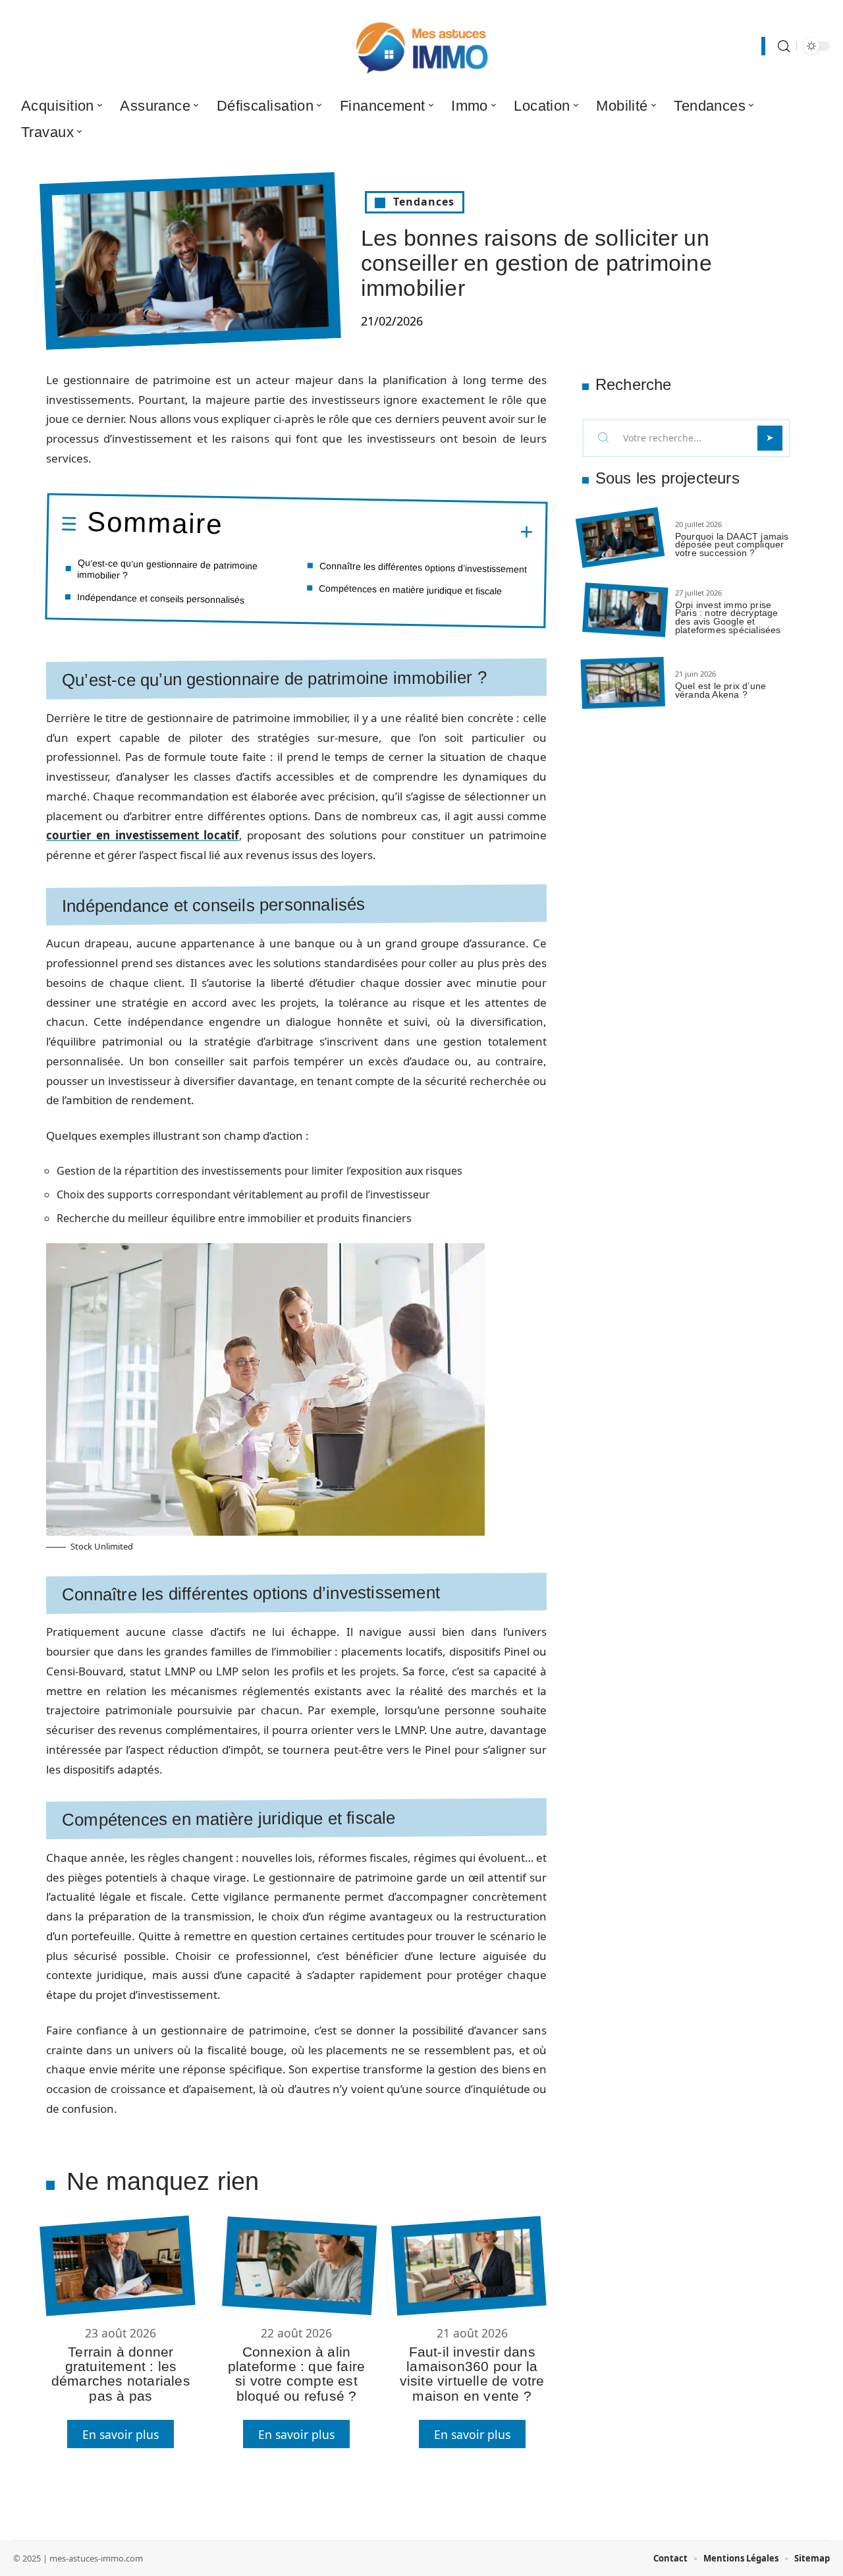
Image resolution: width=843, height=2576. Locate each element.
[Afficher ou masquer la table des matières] (378, 530)
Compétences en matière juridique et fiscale (410, 589)
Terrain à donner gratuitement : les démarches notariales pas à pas (121, 2374)
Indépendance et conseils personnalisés (161, 598)
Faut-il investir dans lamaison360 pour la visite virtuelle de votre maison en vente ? (472, 2374)
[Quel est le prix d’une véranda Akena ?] (623, 683)
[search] (784, 46)
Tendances (424, 202)
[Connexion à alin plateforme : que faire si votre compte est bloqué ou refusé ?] (299, 2266)
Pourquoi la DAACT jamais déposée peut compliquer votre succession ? (732, 545)
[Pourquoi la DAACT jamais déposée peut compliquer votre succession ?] (620, 538)
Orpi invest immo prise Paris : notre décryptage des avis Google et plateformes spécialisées (728, 617)
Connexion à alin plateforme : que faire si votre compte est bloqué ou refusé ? (296, 2374)
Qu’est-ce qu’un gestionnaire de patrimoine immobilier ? (167, 568)
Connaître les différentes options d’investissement (423, 567)
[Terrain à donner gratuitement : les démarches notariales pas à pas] (117, 2265)
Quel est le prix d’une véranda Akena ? (721, 690)
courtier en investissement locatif (143, 835)
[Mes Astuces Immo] (421, 46)
